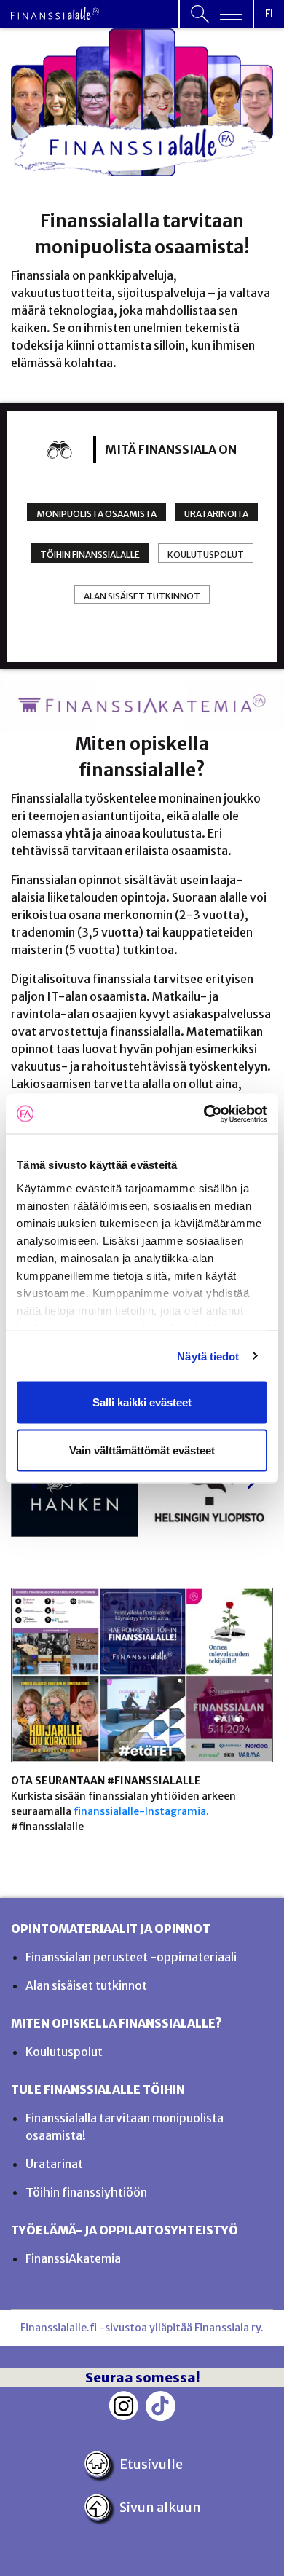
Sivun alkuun (160, 2507)
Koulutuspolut (206, 555)
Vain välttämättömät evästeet (142, 1450)
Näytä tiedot (208, 1356)
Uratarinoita (216, 514)
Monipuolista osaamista (96, 514)
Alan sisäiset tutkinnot (142, 596)
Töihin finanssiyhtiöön (86, 2192)
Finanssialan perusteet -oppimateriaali (131, 1957)
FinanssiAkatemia (73, 2258)
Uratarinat (54, 2164)
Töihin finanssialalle (90, 555)
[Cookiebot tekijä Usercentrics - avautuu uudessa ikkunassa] (204, 1114)
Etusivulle (151, 2464)
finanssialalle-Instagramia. (141, 1811)
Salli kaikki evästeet (142, 1402)
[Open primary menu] (216, 14)
